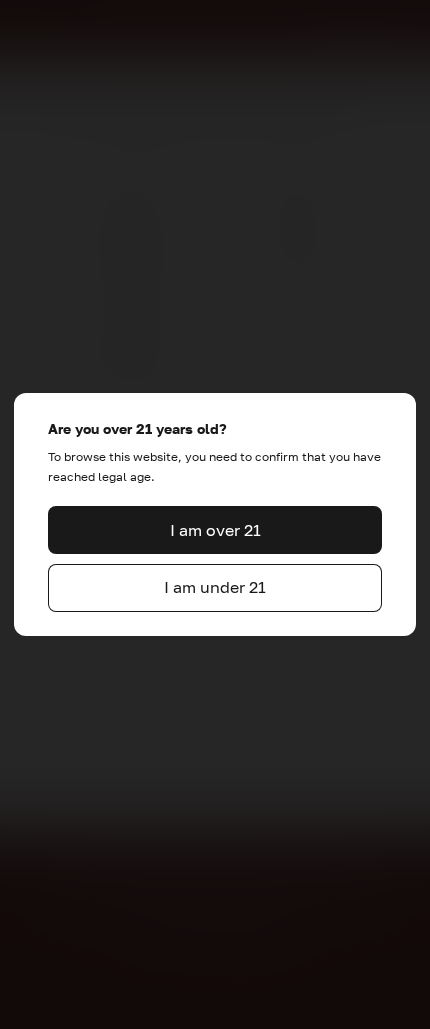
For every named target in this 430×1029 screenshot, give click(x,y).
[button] (215, 530)
